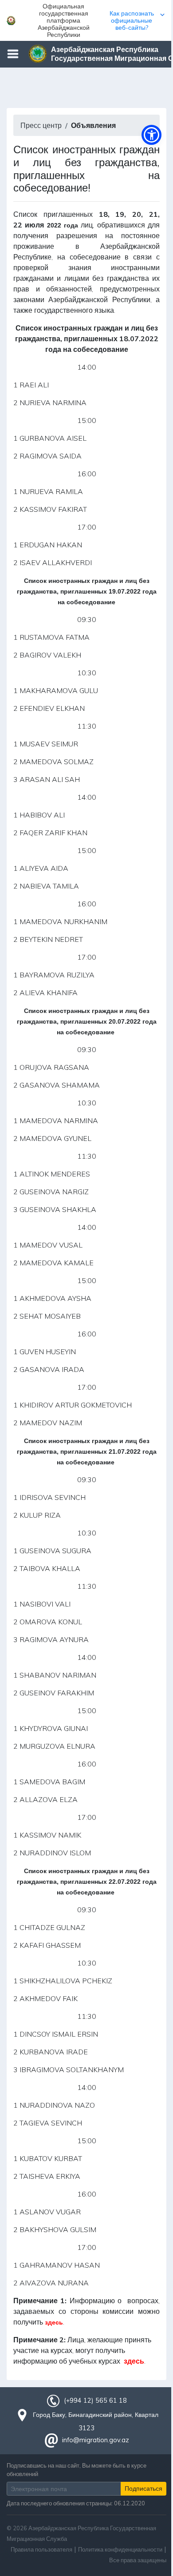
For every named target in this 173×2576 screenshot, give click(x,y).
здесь (54, 2322)
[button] (86, 20)
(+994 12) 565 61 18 (95, 2401)
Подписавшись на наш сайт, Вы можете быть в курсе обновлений (77, 2470)
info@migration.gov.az (96, 2440)
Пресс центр (41, 125)
